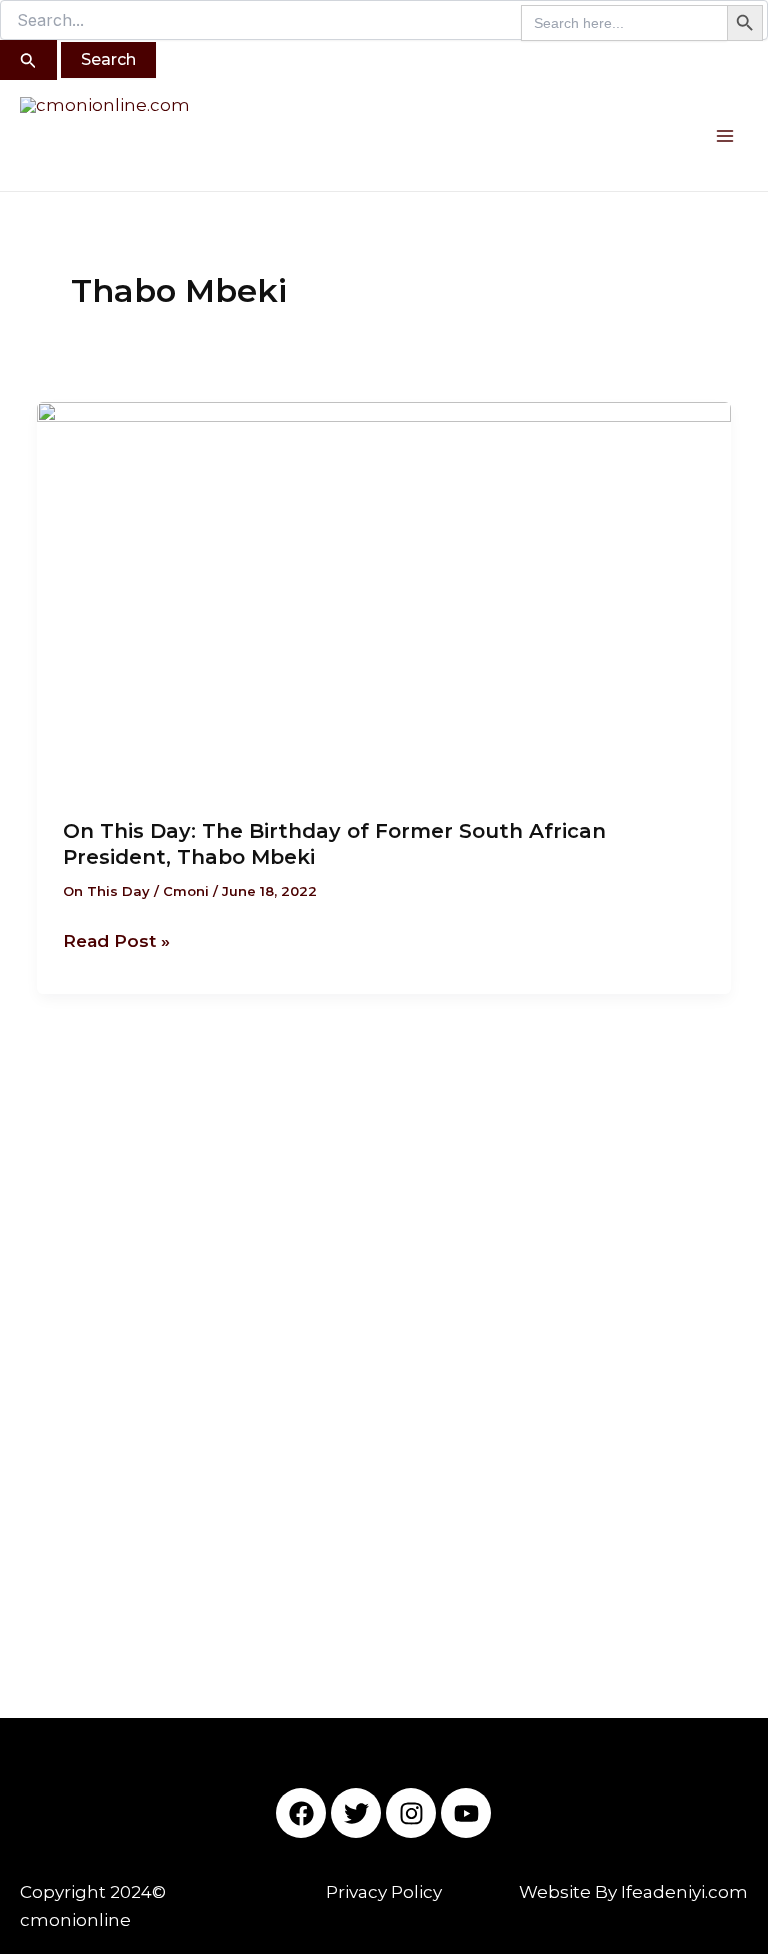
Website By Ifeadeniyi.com (633, 1892)
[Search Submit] (28, 60)
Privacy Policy (384, 1892)
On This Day (106, 891)
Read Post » (116, 939)
